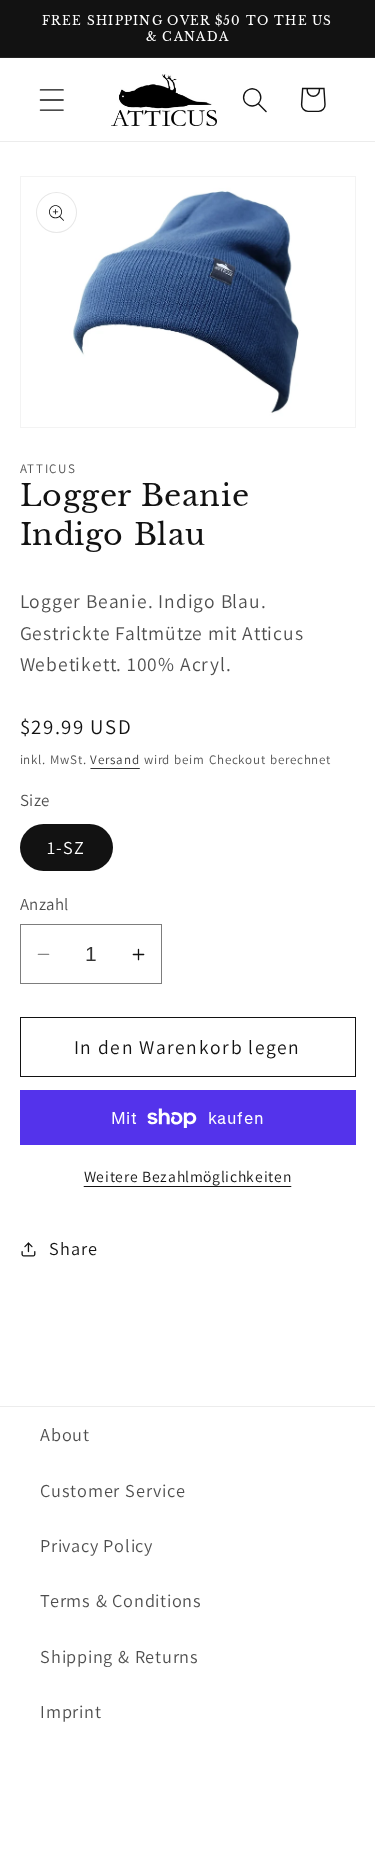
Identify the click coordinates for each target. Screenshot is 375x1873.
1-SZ (66, 847)
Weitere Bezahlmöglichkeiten (188, 1176)
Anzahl (44, 904)
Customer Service (112, 1490)
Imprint (70, 1711)
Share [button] (73, 1248)
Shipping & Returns (119, 1656)
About (65, 1434)
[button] (51, 99)
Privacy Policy (96, 1545)
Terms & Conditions (121, 1600)
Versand (114, 759)
